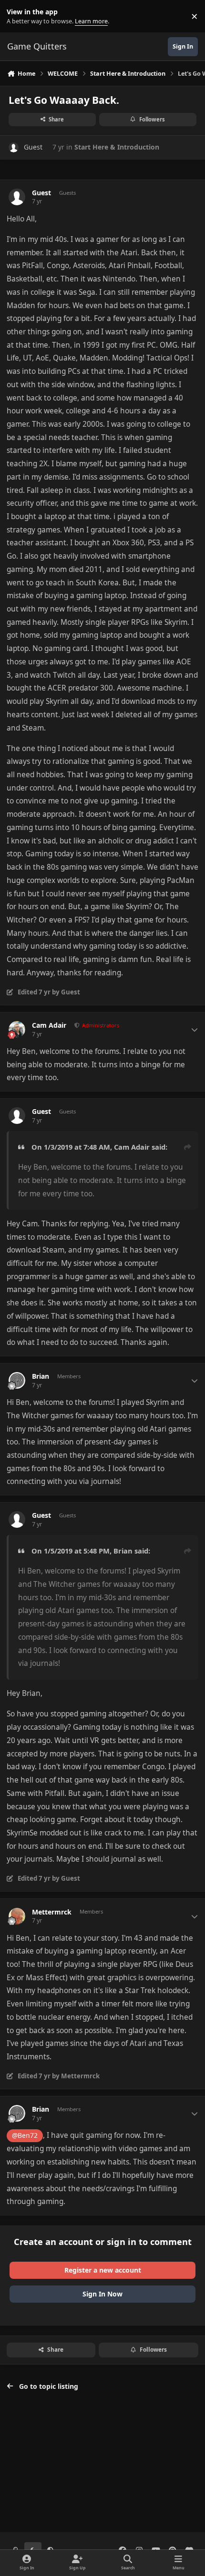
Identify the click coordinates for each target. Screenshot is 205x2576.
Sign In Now (102, 2294)
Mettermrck (52, 1912)
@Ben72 (25, 2135)
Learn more (18, 16)
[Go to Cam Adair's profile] (17, 1029)
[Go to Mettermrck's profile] (17, 1916)
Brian (41, 1376)
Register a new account (103, 2270)
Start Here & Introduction (117, 147)
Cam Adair (49, 1025)
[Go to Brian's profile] (17, 1380)
